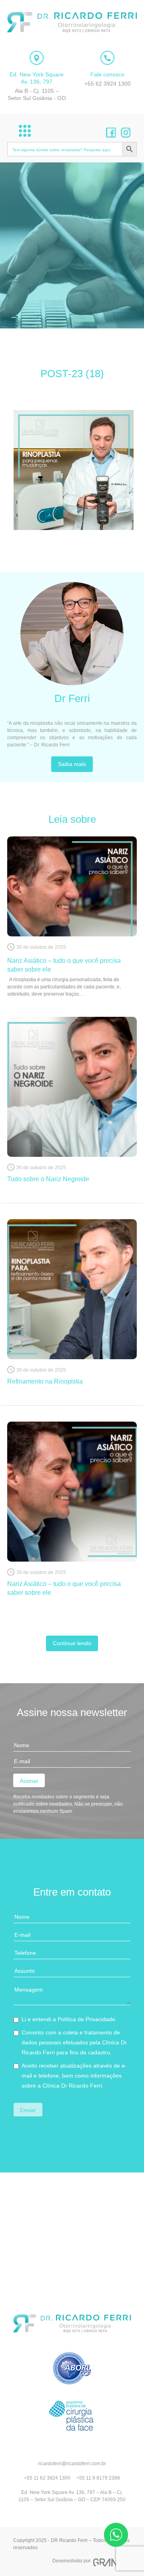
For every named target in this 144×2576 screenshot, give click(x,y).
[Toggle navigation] (25, 131)
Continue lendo (72, 1643)
